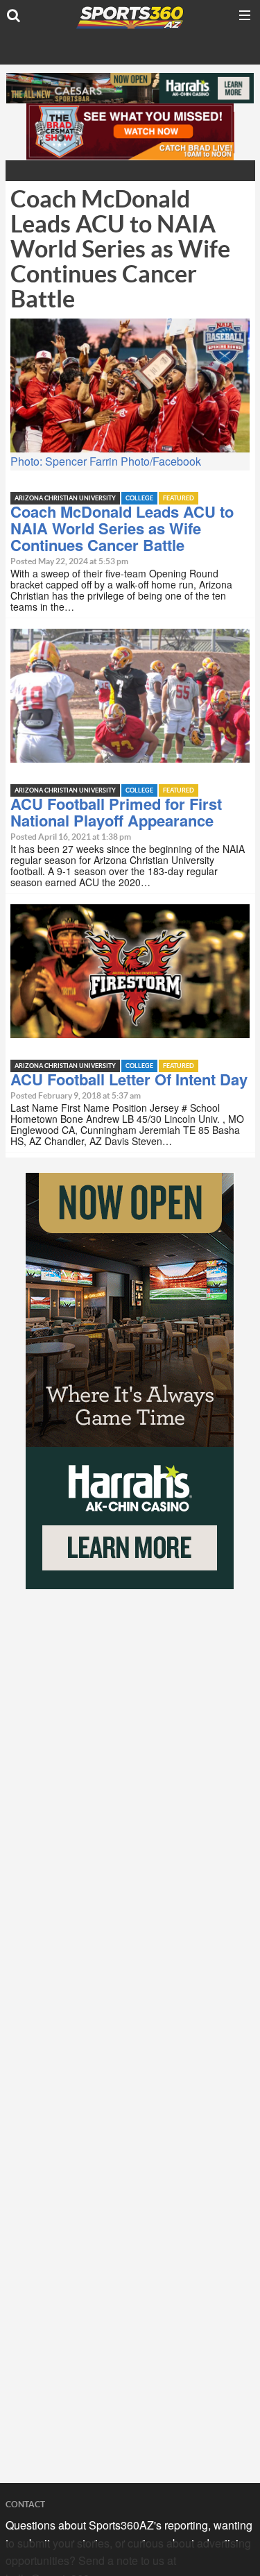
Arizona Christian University (65, 499)
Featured (179, 499)
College (139, 499)
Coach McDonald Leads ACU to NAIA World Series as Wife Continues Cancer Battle (122, 528)
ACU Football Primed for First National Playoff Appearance (116, 812)
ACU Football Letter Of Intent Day (129, 1079)
